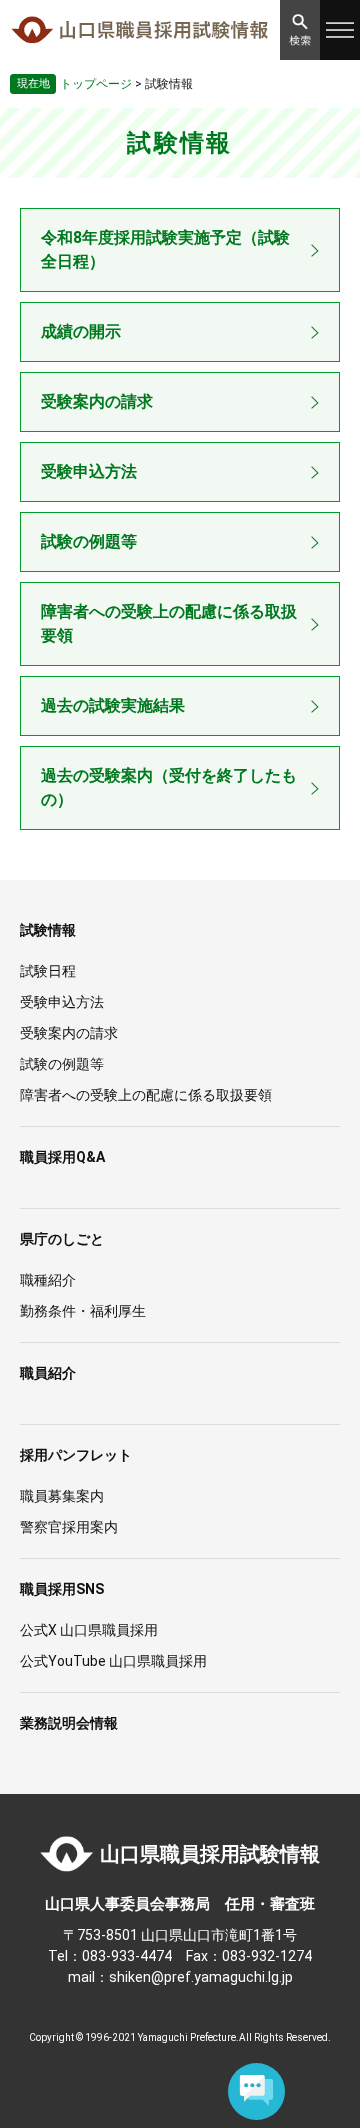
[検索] (300, 30)
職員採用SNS (62, 1589)
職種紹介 (48, 1280)
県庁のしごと (62, 1239)
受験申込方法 (89, 471)
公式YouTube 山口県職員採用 (113, 1661)
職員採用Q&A (62, 1157)
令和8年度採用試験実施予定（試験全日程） (165, 249)
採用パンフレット (76, 1455)
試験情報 (48, 930)
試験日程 (48, 971)
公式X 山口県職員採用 (89, 1630)
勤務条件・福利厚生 (83, 1311)
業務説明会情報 (69, 1723)
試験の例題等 (89, 541)
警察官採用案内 (69, 1527)
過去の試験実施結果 (113, 705)
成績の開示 (81, 331)
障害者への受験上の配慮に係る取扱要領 (169, 623)
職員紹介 (48, 1373)
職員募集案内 (62, 1496)
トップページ (96, 84)
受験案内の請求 (97, 401)
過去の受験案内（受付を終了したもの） (169, 787)
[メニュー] (340, 30)
